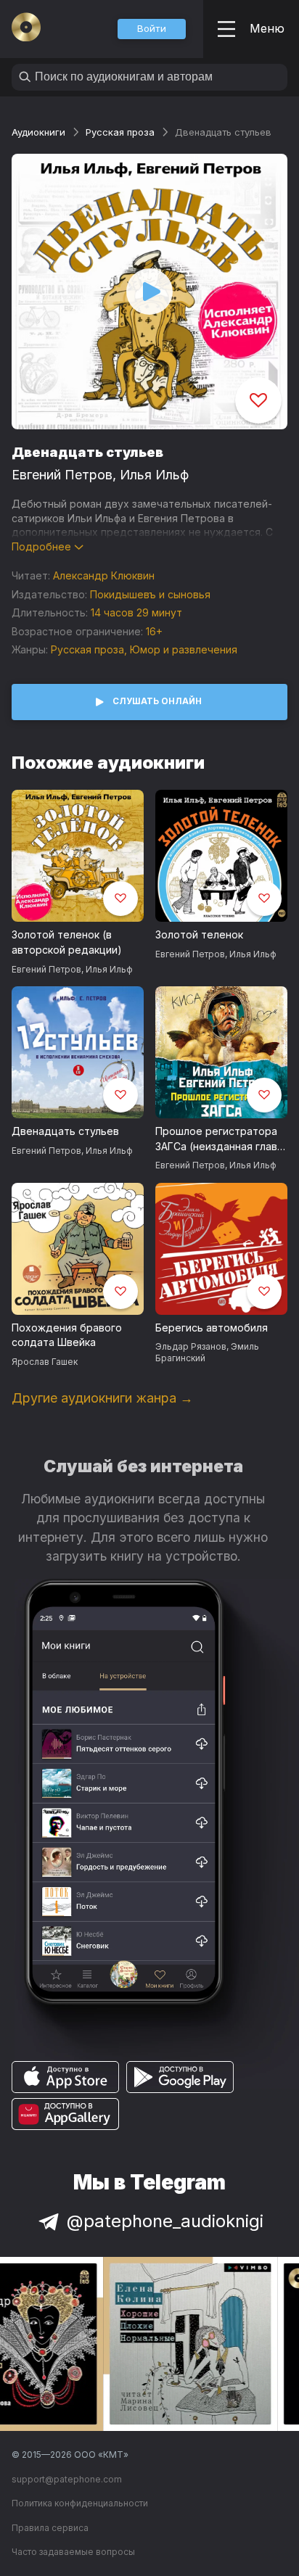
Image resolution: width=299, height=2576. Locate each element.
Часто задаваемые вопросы (73, 2552)
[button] (152, 29)
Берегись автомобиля (212, 1328)
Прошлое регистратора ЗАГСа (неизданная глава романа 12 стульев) (219, 1139)
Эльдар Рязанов (191, 1346)
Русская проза (120, 132)
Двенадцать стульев (65, 1131)
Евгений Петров (62, 475)
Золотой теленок (199, 934)
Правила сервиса (50, 2528)
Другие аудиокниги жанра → (102, 1398)
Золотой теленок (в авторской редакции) (67, 942)
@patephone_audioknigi (165, 2221)
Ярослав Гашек (45, 1362)
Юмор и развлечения (184, 649)
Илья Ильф (154, 475)
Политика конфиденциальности (80, 2503)
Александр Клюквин (104, 575)
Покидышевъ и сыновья (150, 594)
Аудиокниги (38, 132)
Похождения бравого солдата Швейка (67, 1335)
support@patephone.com (67, 2479)
